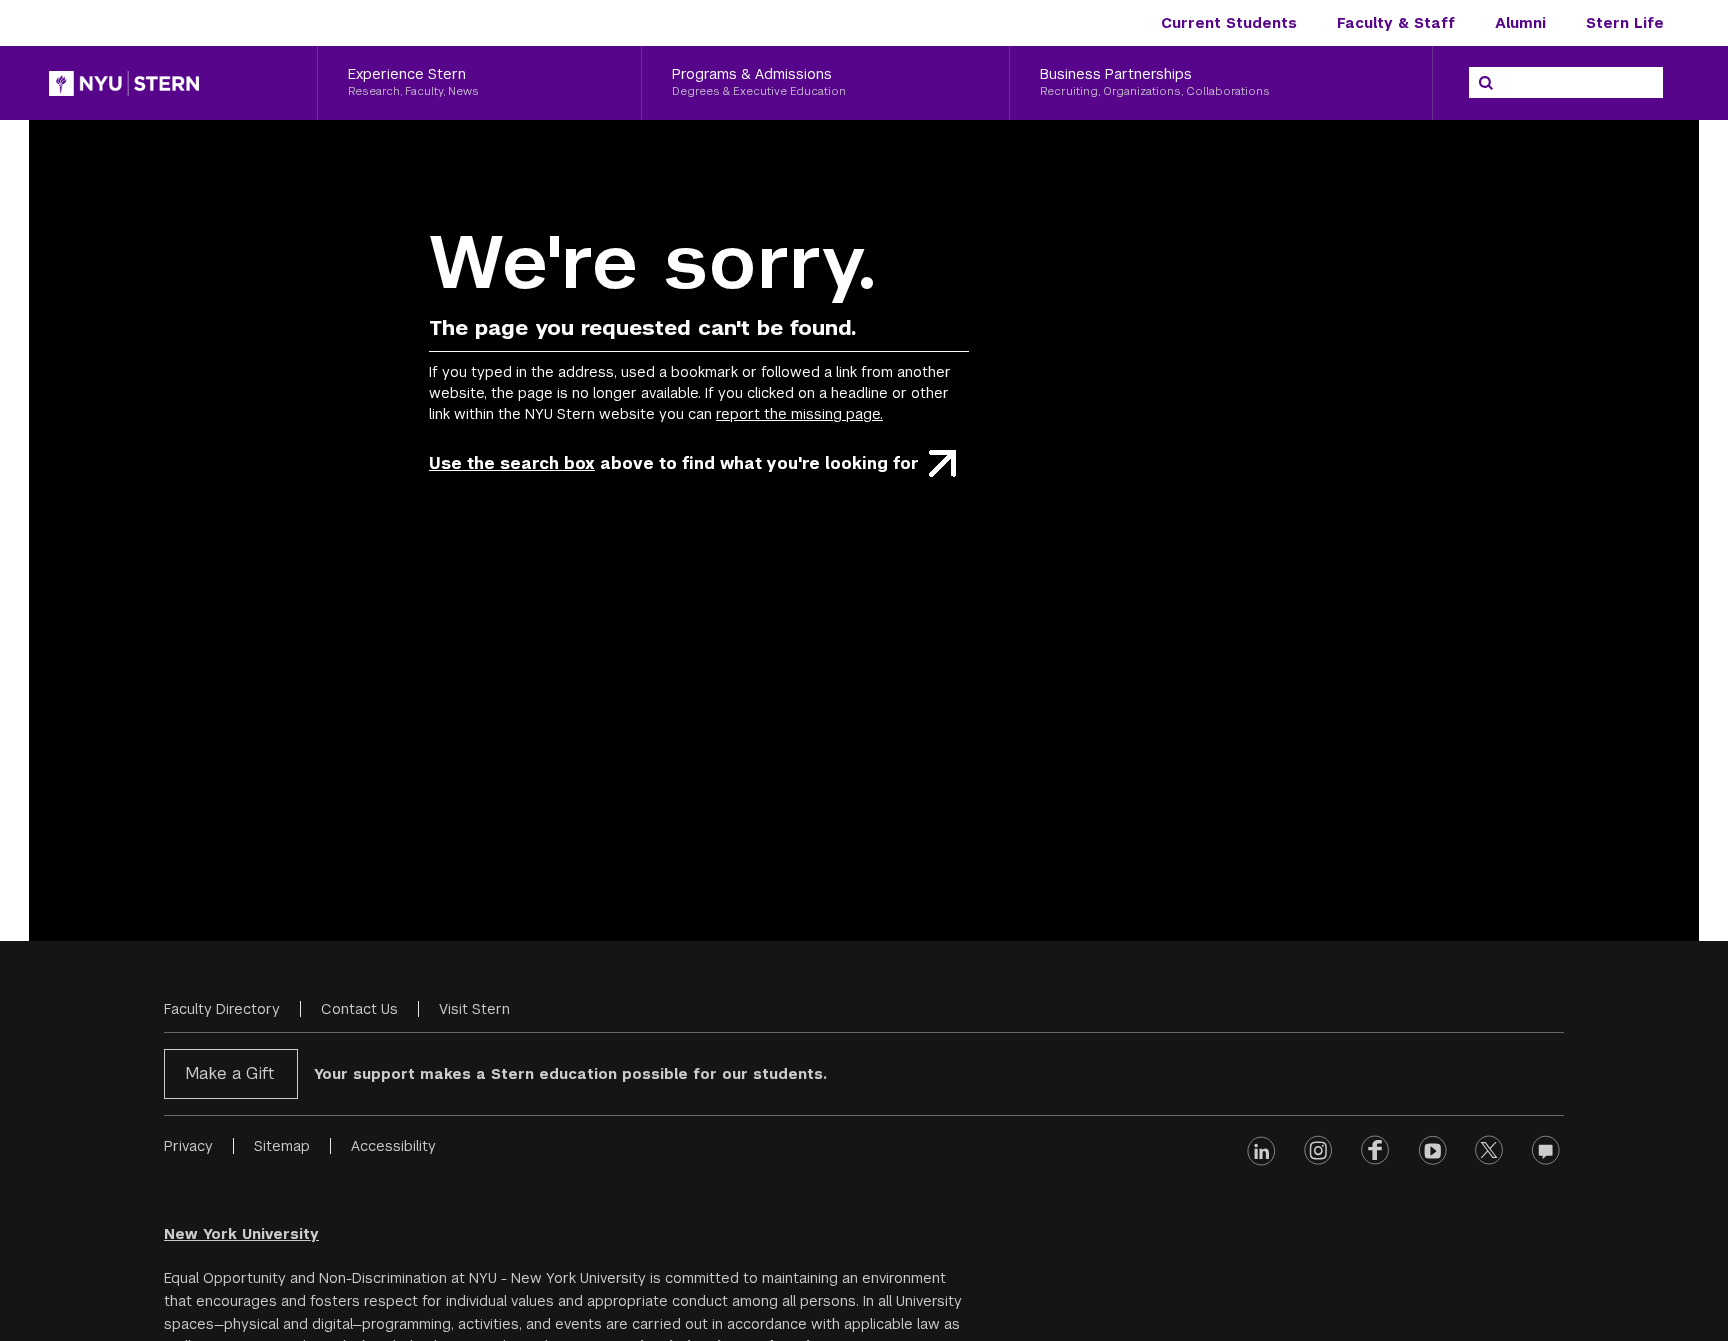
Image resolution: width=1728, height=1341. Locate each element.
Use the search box (512, 463)
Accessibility (393, 1146)
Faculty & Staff (1396, 23)
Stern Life (1625, 23)
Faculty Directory (222, 1009)
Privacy (188, 1146)
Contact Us (359, 1009)
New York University (241, 1234)
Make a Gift (229, 1073)
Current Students (1229, 23)
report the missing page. (799, 414)
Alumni (1520, 23)
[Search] (1486, 83)
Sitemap (282, 1146)
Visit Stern (474, 1009)
